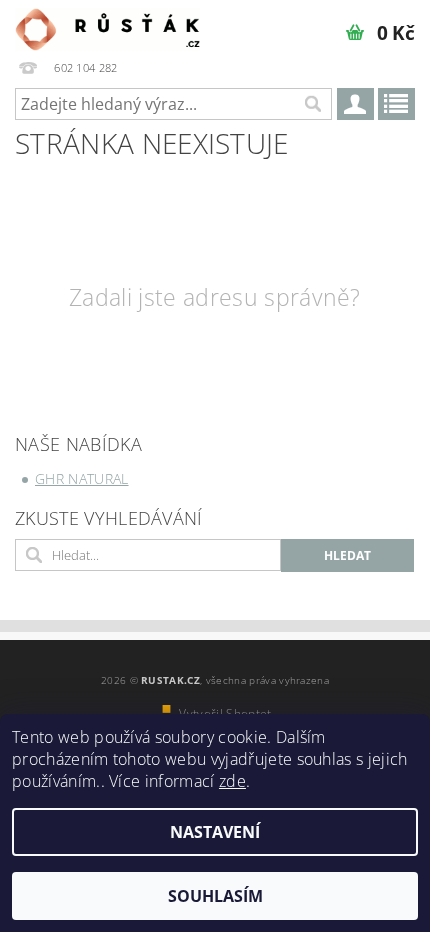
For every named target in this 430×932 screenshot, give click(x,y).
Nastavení (215, 832)
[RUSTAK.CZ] (107, 26)
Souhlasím (215, 896)
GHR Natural (82, 478)
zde (232, 781)
